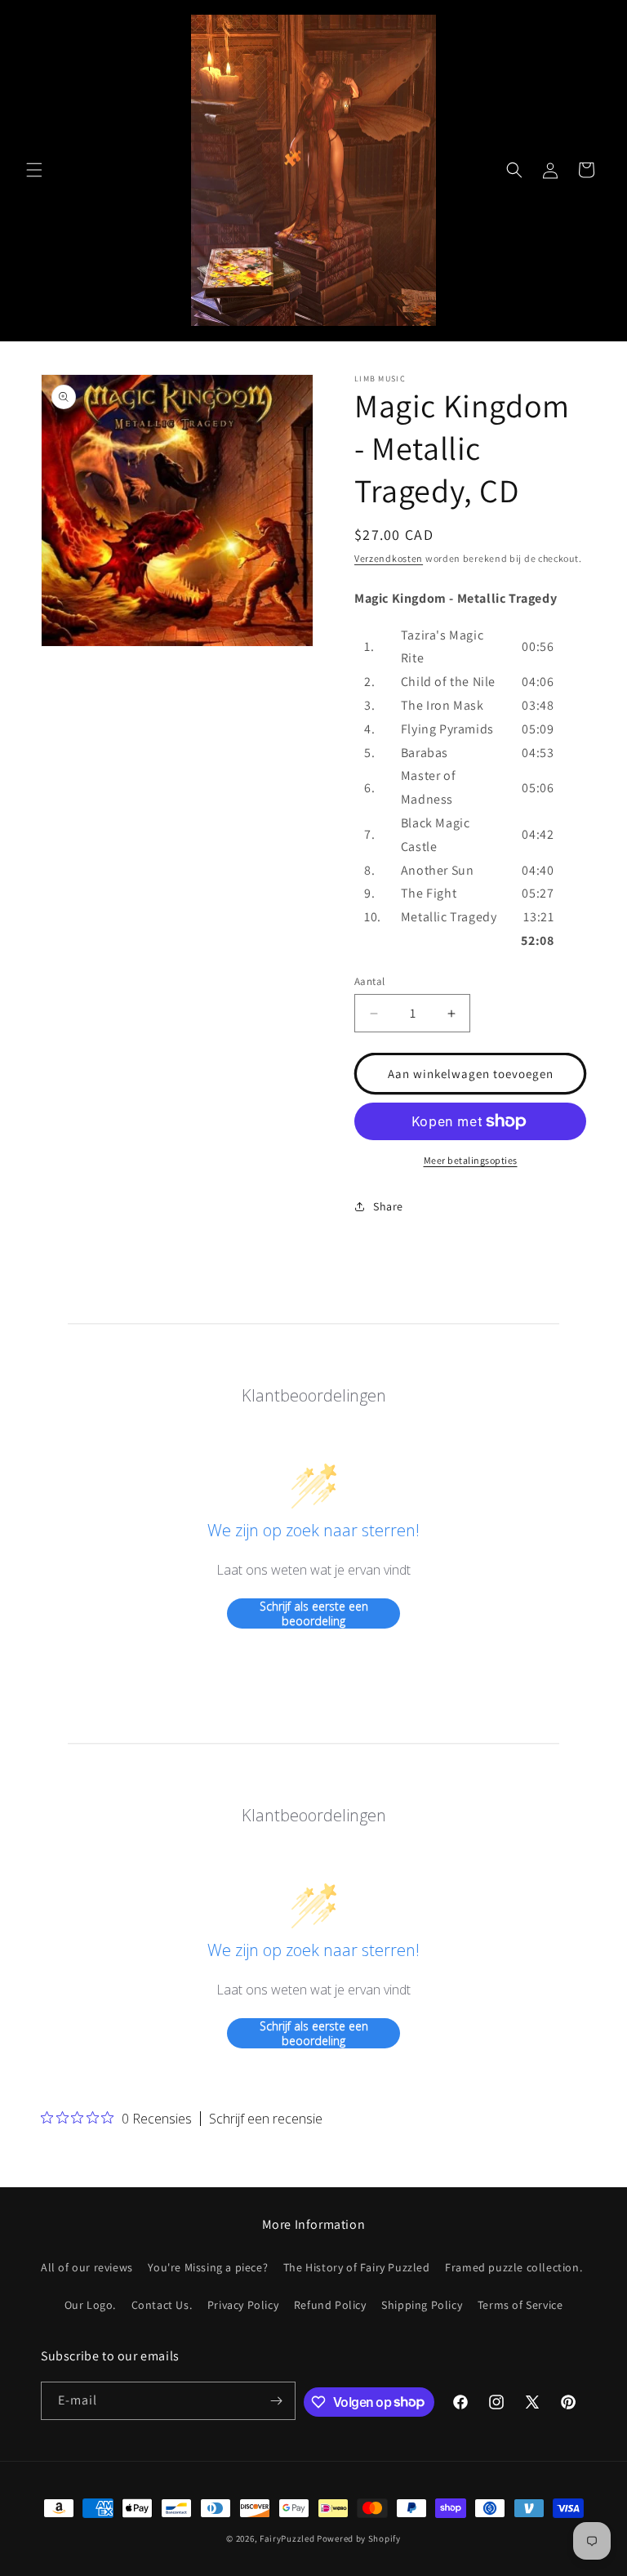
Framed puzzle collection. (514, 2267)
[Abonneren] (277, 2401)
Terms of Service (520, 2305)
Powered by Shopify (359, 2538)
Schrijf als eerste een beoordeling (314, 1613)
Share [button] (388, 1206)
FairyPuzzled (287, 2538)
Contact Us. (162, 2305)
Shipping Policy (422, 2305)
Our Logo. (90, 2305)
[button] (34, 170)
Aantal (369, 981)
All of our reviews (87, 2267)
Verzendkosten (389, 558)
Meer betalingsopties (471, 1160)
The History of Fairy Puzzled (357, 2267)
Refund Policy (330, 2305)
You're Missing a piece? (208, 2267)
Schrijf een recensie (266, 2119)
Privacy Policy (243, 2305)
